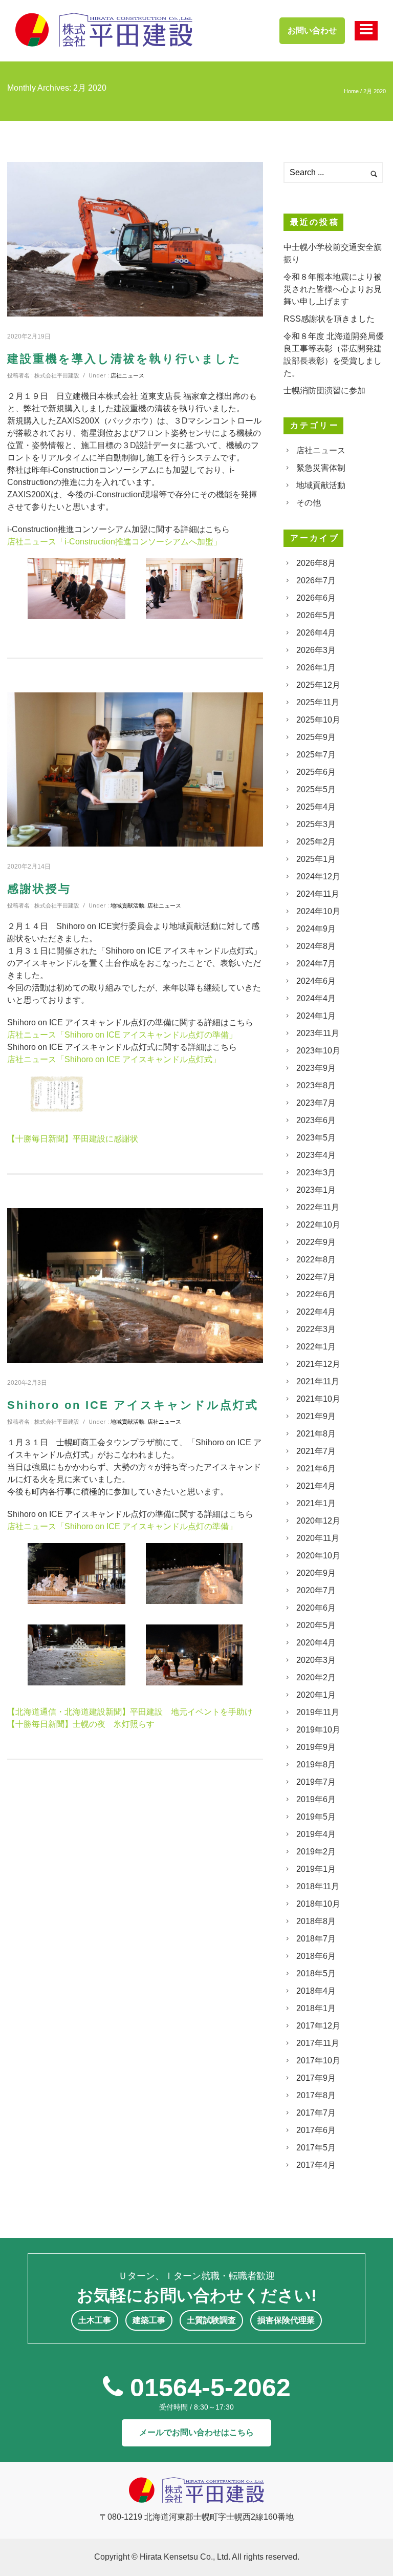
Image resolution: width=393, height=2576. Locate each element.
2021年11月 (318, 1381)
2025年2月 (316, 842)
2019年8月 (316, 1765)
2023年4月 (316, 1155)
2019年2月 (316, 1852)
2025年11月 (318, 702)
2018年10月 (318, 1904)
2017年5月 (316, 2148)
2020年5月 (316, 1625)
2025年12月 (318, 685)
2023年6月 (316, 1120)
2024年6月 (316, 981)
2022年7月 (316, 1277)
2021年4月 (316, 1486)
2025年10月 (318, 720)
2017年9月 (316, 2078)
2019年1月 (316, 1869)
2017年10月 (318, 2061)
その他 (309, 503)
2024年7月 (316, 964)
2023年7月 (316, 1103)
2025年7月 (316, 755)
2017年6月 (316, 2130)
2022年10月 (318, 1225)
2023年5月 (316, 1138)
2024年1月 (316, 1016)
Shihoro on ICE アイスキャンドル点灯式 (133, 1405)
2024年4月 (316, 998)
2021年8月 (316, 1434)
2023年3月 (316, 1173)
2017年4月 (316, 2165)
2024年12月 (318, 877)
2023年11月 (318, 1033)
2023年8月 (316, 1085)
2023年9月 (316, 1068)
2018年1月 (316, 2008)
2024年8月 (316, 946)
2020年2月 (316, 1677)
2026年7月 (316, 580)
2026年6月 (316, 598)
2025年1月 (316, 859)
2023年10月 (318, 1051)
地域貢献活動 (127, 905)
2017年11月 (318, 2043)
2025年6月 (316, 772)
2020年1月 (316, 1695)
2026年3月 (316, 650)
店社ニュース (127, 375)
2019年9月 (316, 1747)
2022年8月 (316, 1260)
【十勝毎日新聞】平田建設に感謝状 (73, 1139)
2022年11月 (318, 1207)
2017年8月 (316, 2095)
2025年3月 (316, 824)
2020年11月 (318, 1538)
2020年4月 (316, 1643)
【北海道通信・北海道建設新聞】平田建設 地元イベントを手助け (130, 1712)
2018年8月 (316, 1921)
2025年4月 (316, 807)
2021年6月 (316, 1469)
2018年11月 (318, 1886)
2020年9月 (316, 1573)
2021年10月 (318, 1399)
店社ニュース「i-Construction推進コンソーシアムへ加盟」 (114, 542)
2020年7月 (316, 1590)
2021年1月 (316, 1503)
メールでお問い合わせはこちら (196, 2432)
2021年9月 (316, 1416)
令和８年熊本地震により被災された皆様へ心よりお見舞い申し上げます (333, 289)
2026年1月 (316, 668)
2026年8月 (316, 563)
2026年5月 (316, 615)
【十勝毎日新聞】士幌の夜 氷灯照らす (81, 1724)
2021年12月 (318, 1364)
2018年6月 (316, 1956)
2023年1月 (316, 1190)
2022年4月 (316, 1312)
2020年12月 (318, 1521)
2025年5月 (316, 789)
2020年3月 (316, 1660)
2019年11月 (318, 1712)
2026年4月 (316, 633)
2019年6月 (316, 1799)
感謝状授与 (39, 889)
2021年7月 (316, 1451)
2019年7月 (316, 1782)
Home (351, 91)
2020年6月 (316, 1608)
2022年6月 (316, 1294)
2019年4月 (316, 1834)
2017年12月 (318, 2026)
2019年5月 (316, 1817)
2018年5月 (316, 1973)
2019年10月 (318, 1730)
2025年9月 (316, 737)
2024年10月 (318, 911)
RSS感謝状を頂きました (329, 319)
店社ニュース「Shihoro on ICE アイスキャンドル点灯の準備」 (122, 1035)
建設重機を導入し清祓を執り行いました (124, 359)
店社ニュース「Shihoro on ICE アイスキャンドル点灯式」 (114, 1059)
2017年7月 (316, 2113)
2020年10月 (318, 1556)
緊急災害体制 (321, 468)
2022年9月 (316, 1242)
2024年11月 (318, 894)
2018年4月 (316, 1991)
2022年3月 (316, 1329)
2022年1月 (316, 1347)
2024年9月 (316, 929)
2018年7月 (316, 1939)
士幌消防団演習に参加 (324, 390)
